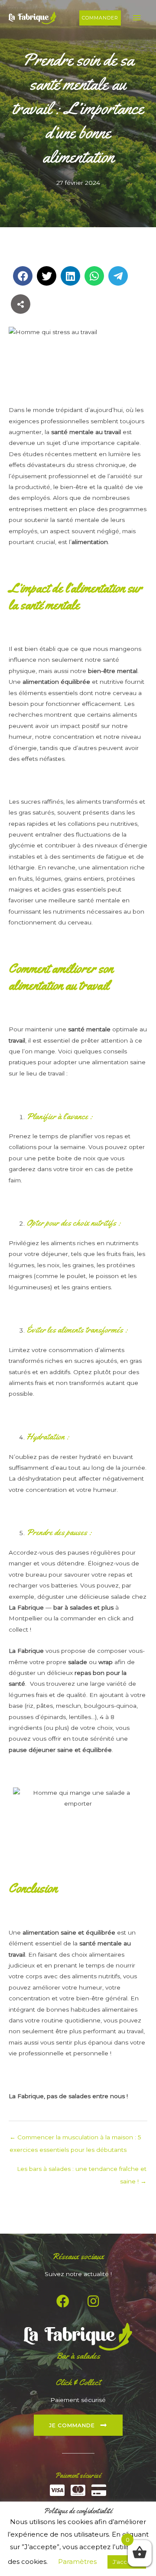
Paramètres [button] (77, 2562)
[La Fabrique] (32, 18)
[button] (100, 18)
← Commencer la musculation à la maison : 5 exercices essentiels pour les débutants (75, 2139)
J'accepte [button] (127, 2562)
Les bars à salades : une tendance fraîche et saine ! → (82, 2171)
